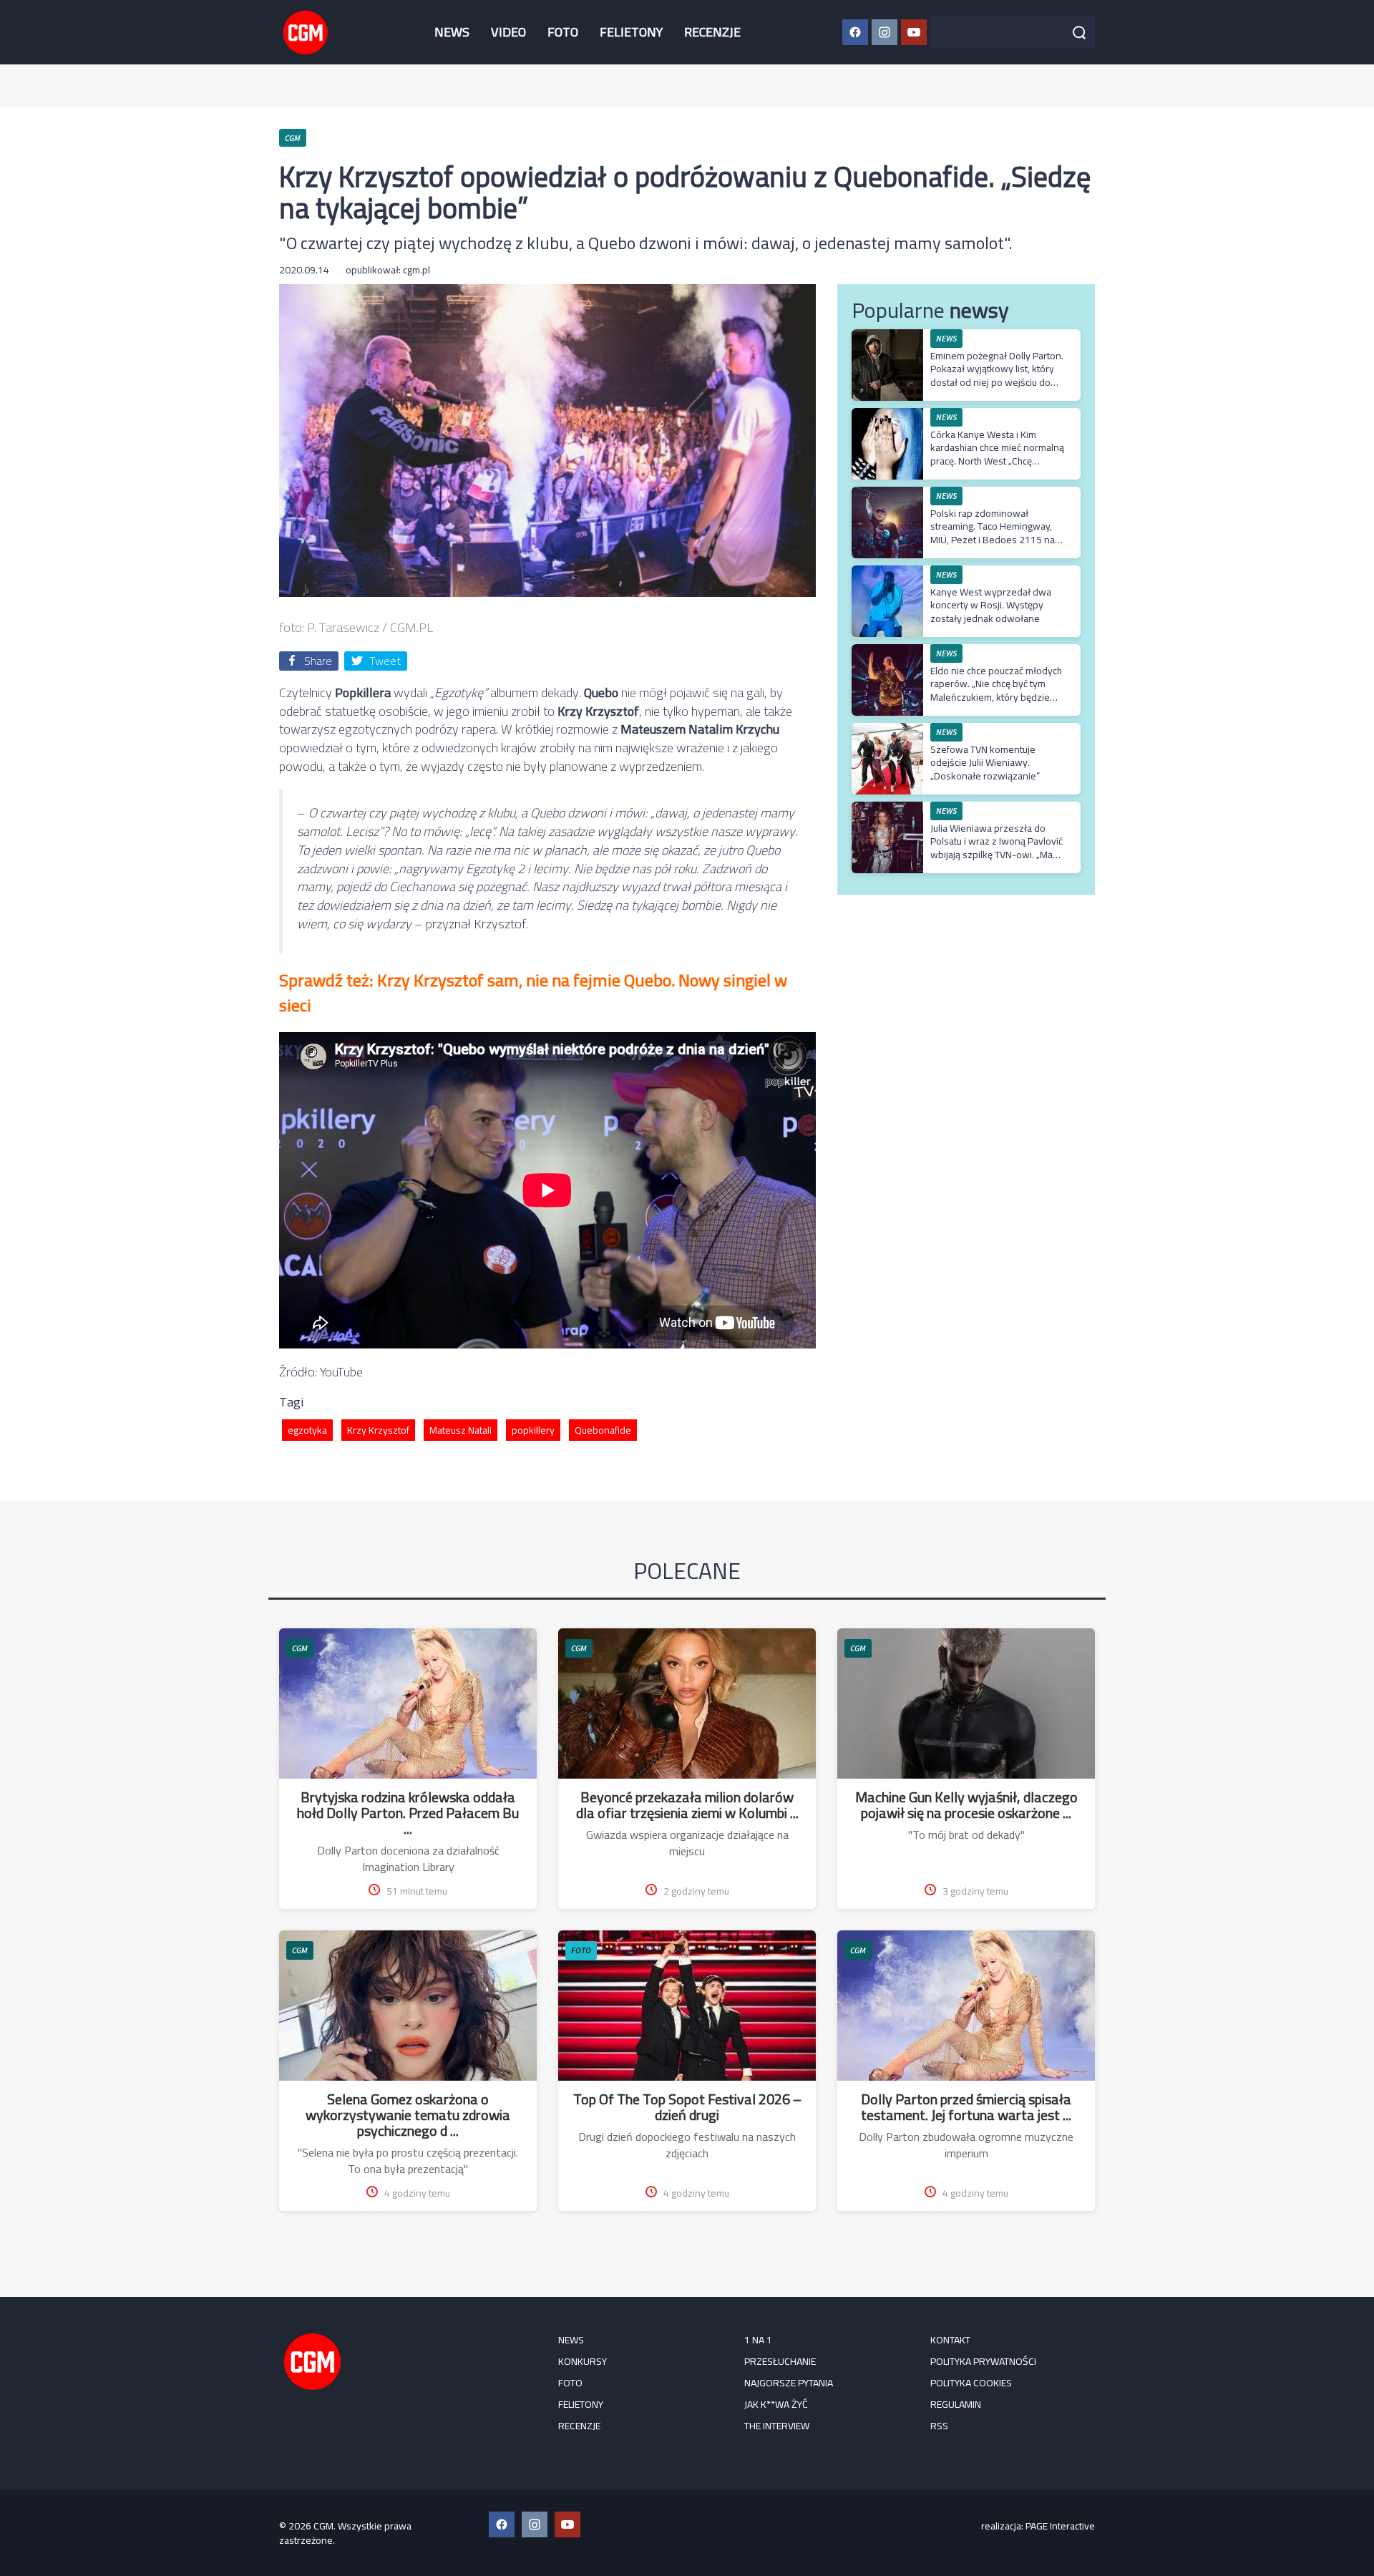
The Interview (777, 2426)
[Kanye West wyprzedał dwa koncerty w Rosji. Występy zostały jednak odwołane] (887, 573)
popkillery (533, 1430)
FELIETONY (631, 32)
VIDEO (508, 32)
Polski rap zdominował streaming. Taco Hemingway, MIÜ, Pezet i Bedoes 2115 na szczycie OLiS (993, 533)
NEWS (452, 32)
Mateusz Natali (461, 1430)
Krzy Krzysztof (378, 1430)
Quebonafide (603, 1430)
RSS (939, 2426)
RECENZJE (712, 32)
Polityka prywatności (983, 2361)
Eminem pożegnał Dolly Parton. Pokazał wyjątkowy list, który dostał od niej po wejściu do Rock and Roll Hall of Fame (997, 375)
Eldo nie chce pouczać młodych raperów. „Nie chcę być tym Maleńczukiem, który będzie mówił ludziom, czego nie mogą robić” (997, 697)
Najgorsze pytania (789, 2383)
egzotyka (307, 1430)
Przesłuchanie (780, 2361)
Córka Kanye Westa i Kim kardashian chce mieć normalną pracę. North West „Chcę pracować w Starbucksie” (997, 454)
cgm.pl (416, 270)
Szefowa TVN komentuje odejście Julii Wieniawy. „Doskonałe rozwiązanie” (985, 762)
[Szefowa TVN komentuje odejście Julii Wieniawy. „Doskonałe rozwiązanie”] (887, 730)
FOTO (563, 32)
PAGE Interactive (1060, 2526)
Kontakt (950, 2340)
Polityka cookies (971, 2383)
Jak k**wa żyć (776, 2404)
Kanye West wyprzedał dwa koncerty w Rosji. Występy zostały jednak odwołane (991, 605)
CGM (300, 1648)
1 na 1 (758, 2340)
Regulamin (956, 2404)
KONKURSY (583, 2361)
